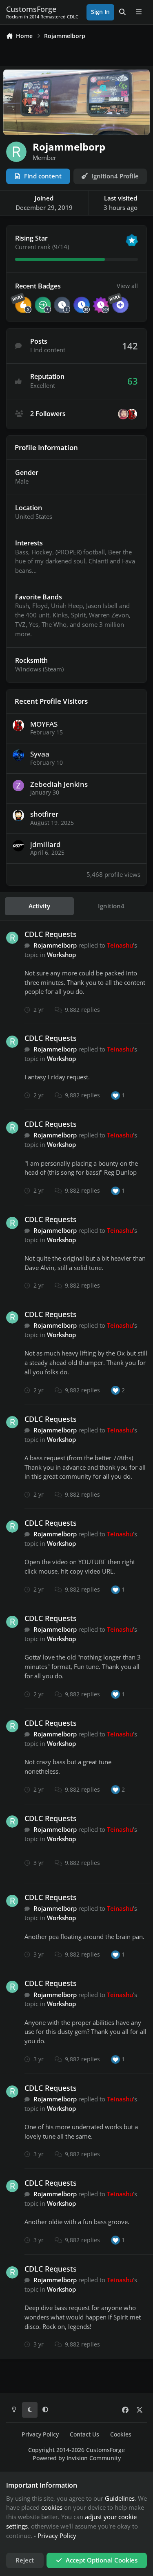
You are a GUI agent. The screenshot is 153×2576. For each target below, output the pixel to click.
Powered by (77, 2458)
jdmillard (45, 844)
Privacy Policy (40, 2434)
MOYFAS (44, 724)
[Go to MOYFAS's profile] (132, 414)
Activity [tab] (39, 906)
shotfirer (44, 814)
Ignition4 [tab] (111, 906)
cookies (52, 2507)
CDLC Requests (51, 934)
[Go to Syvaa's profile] (18, 755)
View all (127, 286)
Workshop (61, 955)
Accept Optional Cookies (102, 2560)
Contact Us (84, 2434)
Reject (25, 2560)
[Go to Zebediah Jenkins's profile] (18, 786)
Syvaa (40, 754)
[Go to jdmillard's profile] (18, 846)
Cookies (121, 2434)
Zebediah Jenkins (59, 784)
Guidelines (120, 2498)
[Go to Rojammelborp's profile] (12, 938)
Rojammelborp (55, 945)
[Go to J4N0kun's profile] (123, 414)
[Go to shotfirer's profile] (18, 815)
